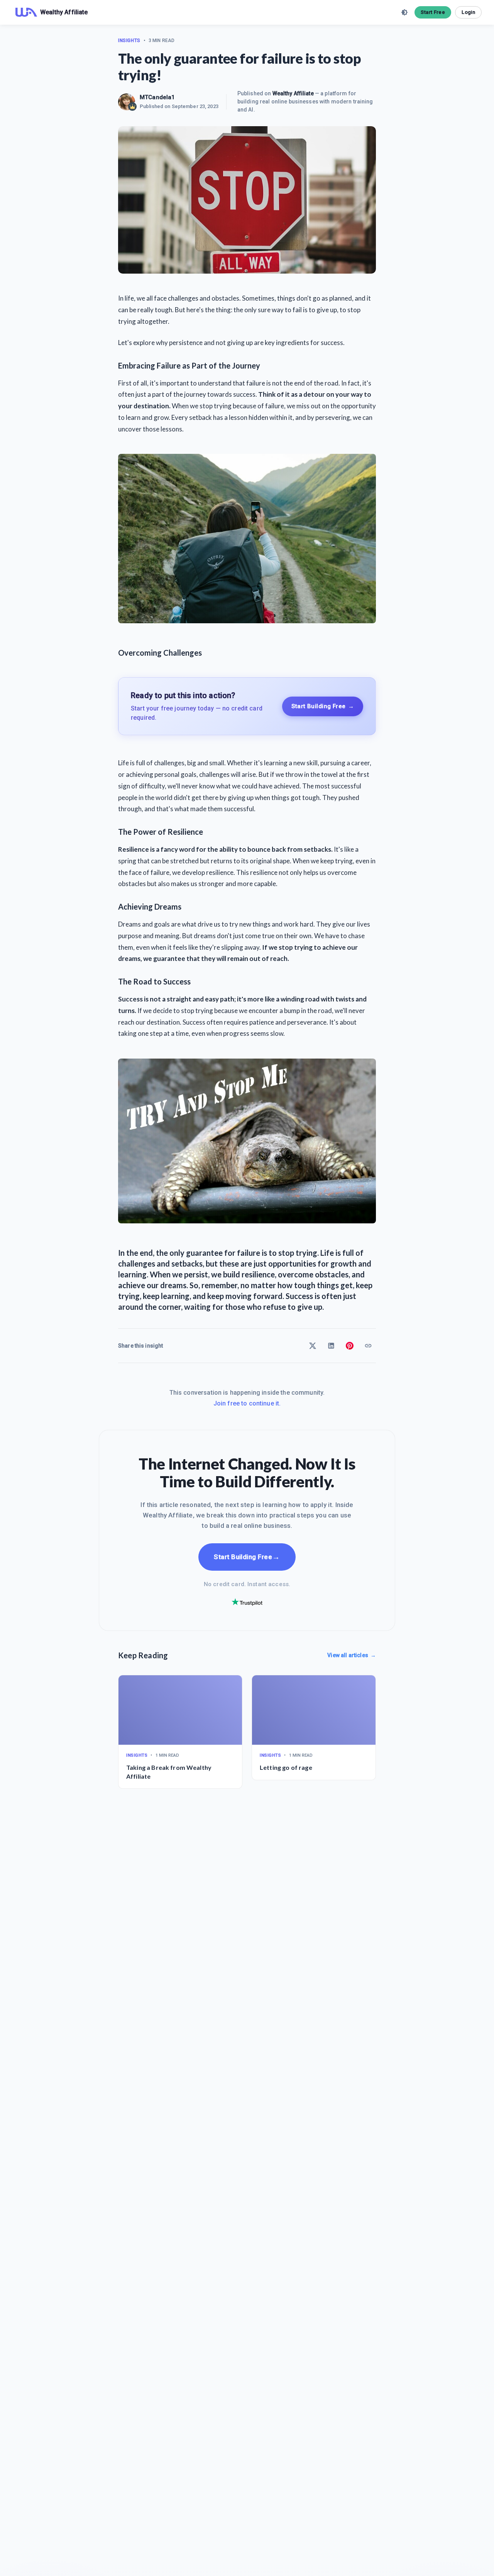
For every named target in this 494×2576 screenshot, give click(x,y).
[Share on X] (313, 1346)
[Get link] (368, 1346)
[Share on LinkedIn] (331, 1346)
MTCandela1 (157, 97)
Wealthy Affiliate (293, 93)
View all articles (352, 1655)
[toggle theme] (404, 12)
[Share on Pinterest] (350, 1346)
